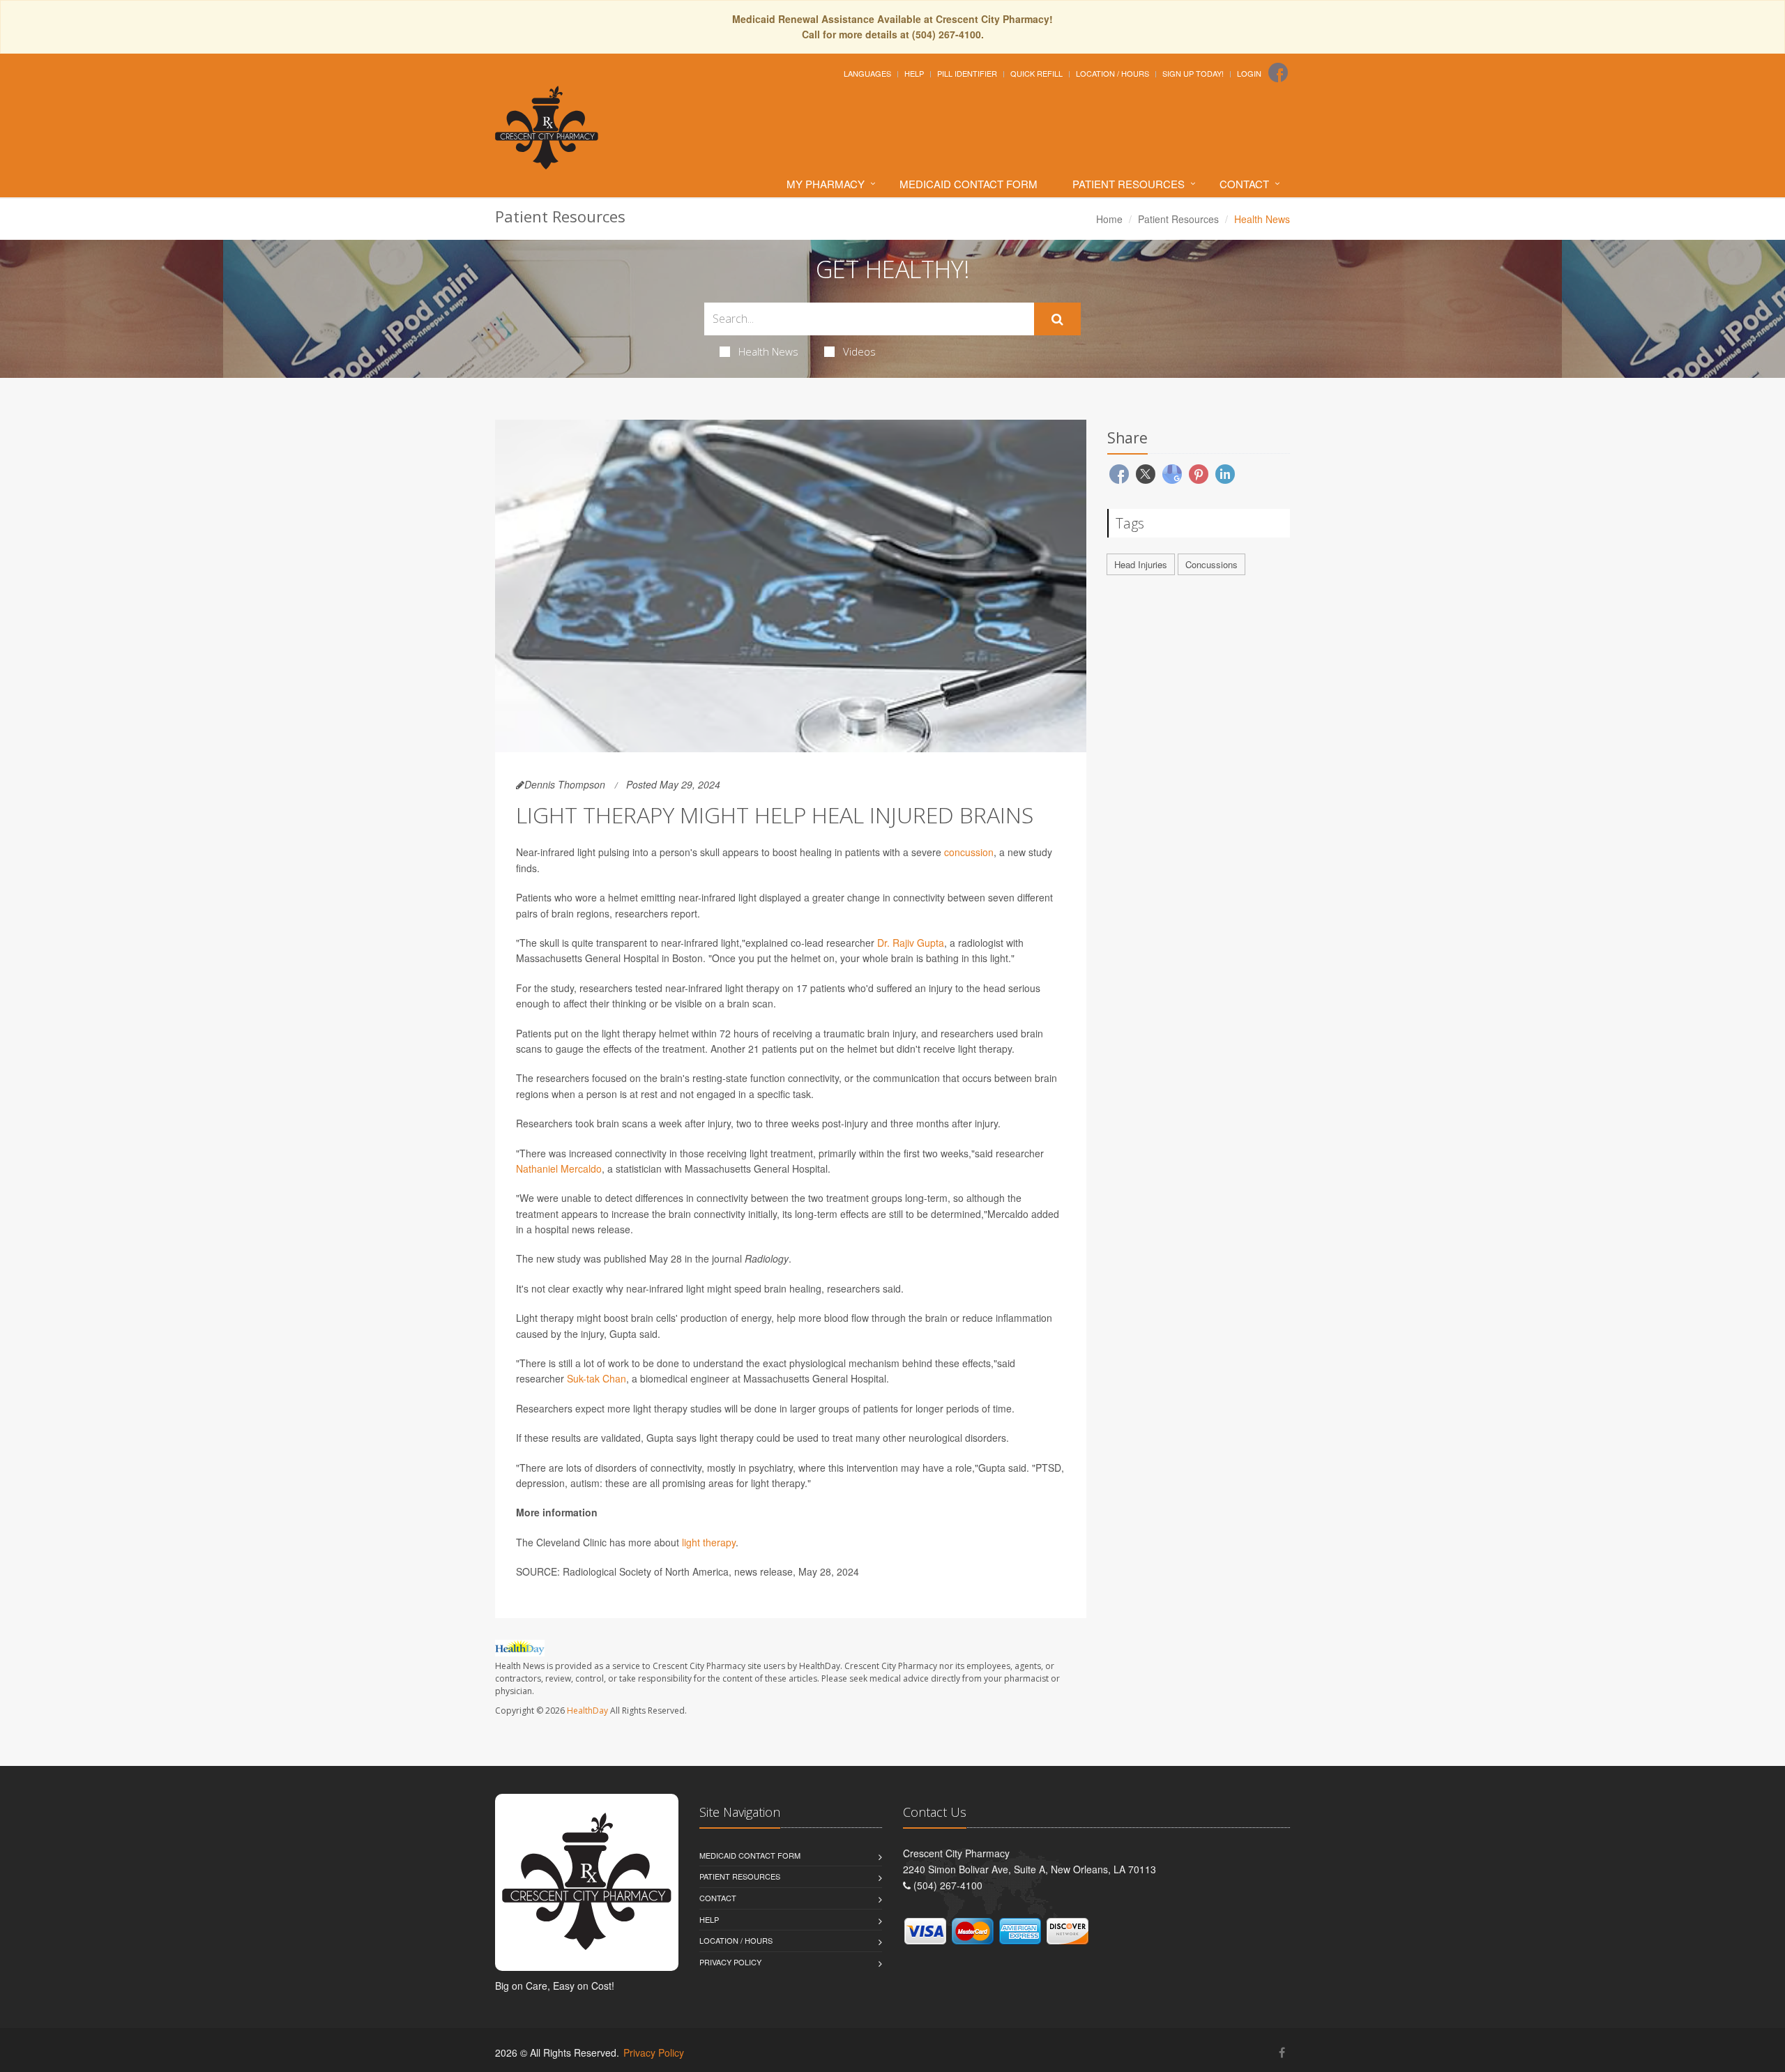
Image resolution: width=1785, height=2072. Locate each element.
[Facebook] (1278, 73)
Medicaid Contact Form (969, 184)
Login (1249, 73)
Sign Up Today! (1193, 73)
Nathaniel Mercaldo (559, 1168)
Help (914, 73)
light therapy (709, 1542)
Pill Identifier (967, 73)
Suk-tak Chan (597, 1378)
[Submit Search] (1057, 319)
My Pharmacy (826, 184)
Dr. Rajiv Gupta (911, 943)
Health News (768, 351)
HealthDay (587, 1711)
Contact (1244, 184)
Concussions (1211, 564)
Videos (859, 351)
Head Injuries (1141, 564)
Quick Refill (1036, 73)
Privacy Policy (730, 1962)
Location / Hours (1112, 73)
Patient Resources (1129, 184)
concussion (969, 852)
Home (1109, 219)
